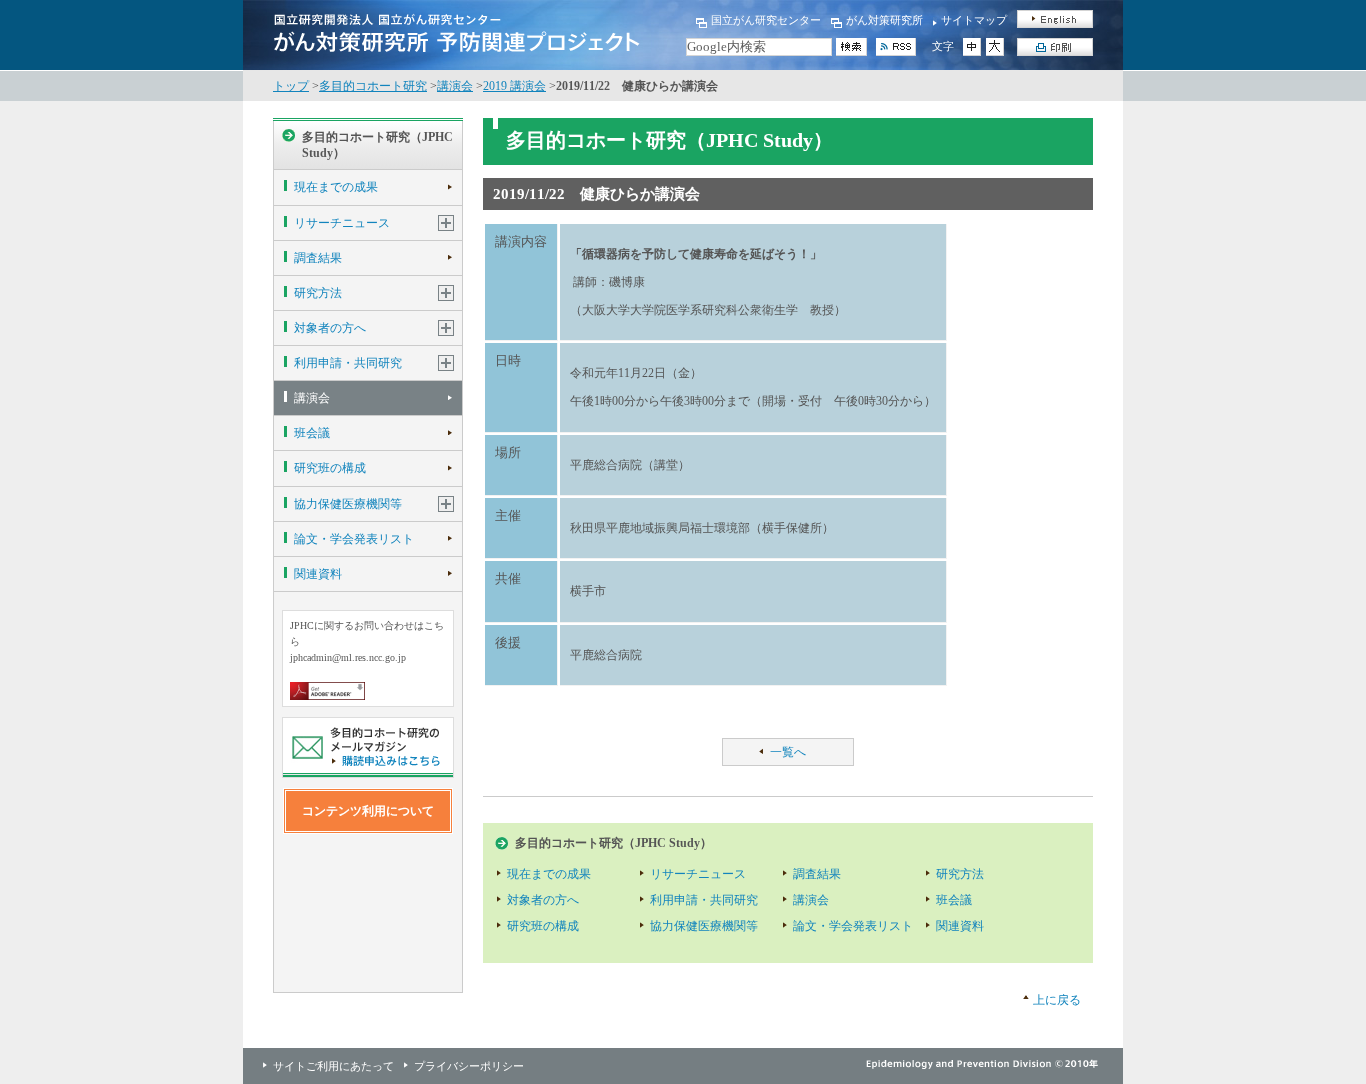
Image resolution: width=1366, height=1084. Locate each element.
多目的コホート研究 (373, 86)
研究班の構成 (330, 468)
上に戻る (1057, 1000)
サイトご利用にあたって (333, 1066)
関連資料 (318, 574)
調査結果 (318, 258)
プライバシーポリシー (469, 1066)
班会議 (312, 433)
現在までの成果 (336, 187)
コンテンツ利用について (368, 811)
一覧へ (788, 752)
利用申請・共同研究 (348, 363)
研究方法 (318, 293)
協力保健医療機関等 (348, 504)
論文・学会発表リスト (354, 539)
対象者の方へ (330, 328)
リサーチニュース (342, 223)
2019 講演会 (514, 86)
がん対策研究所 (884, 20)
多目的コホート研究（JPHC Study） (377, 145)
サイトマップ (974, 20)
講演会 (455, 86)
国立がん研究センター (766, 20)
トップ (291, 86)
